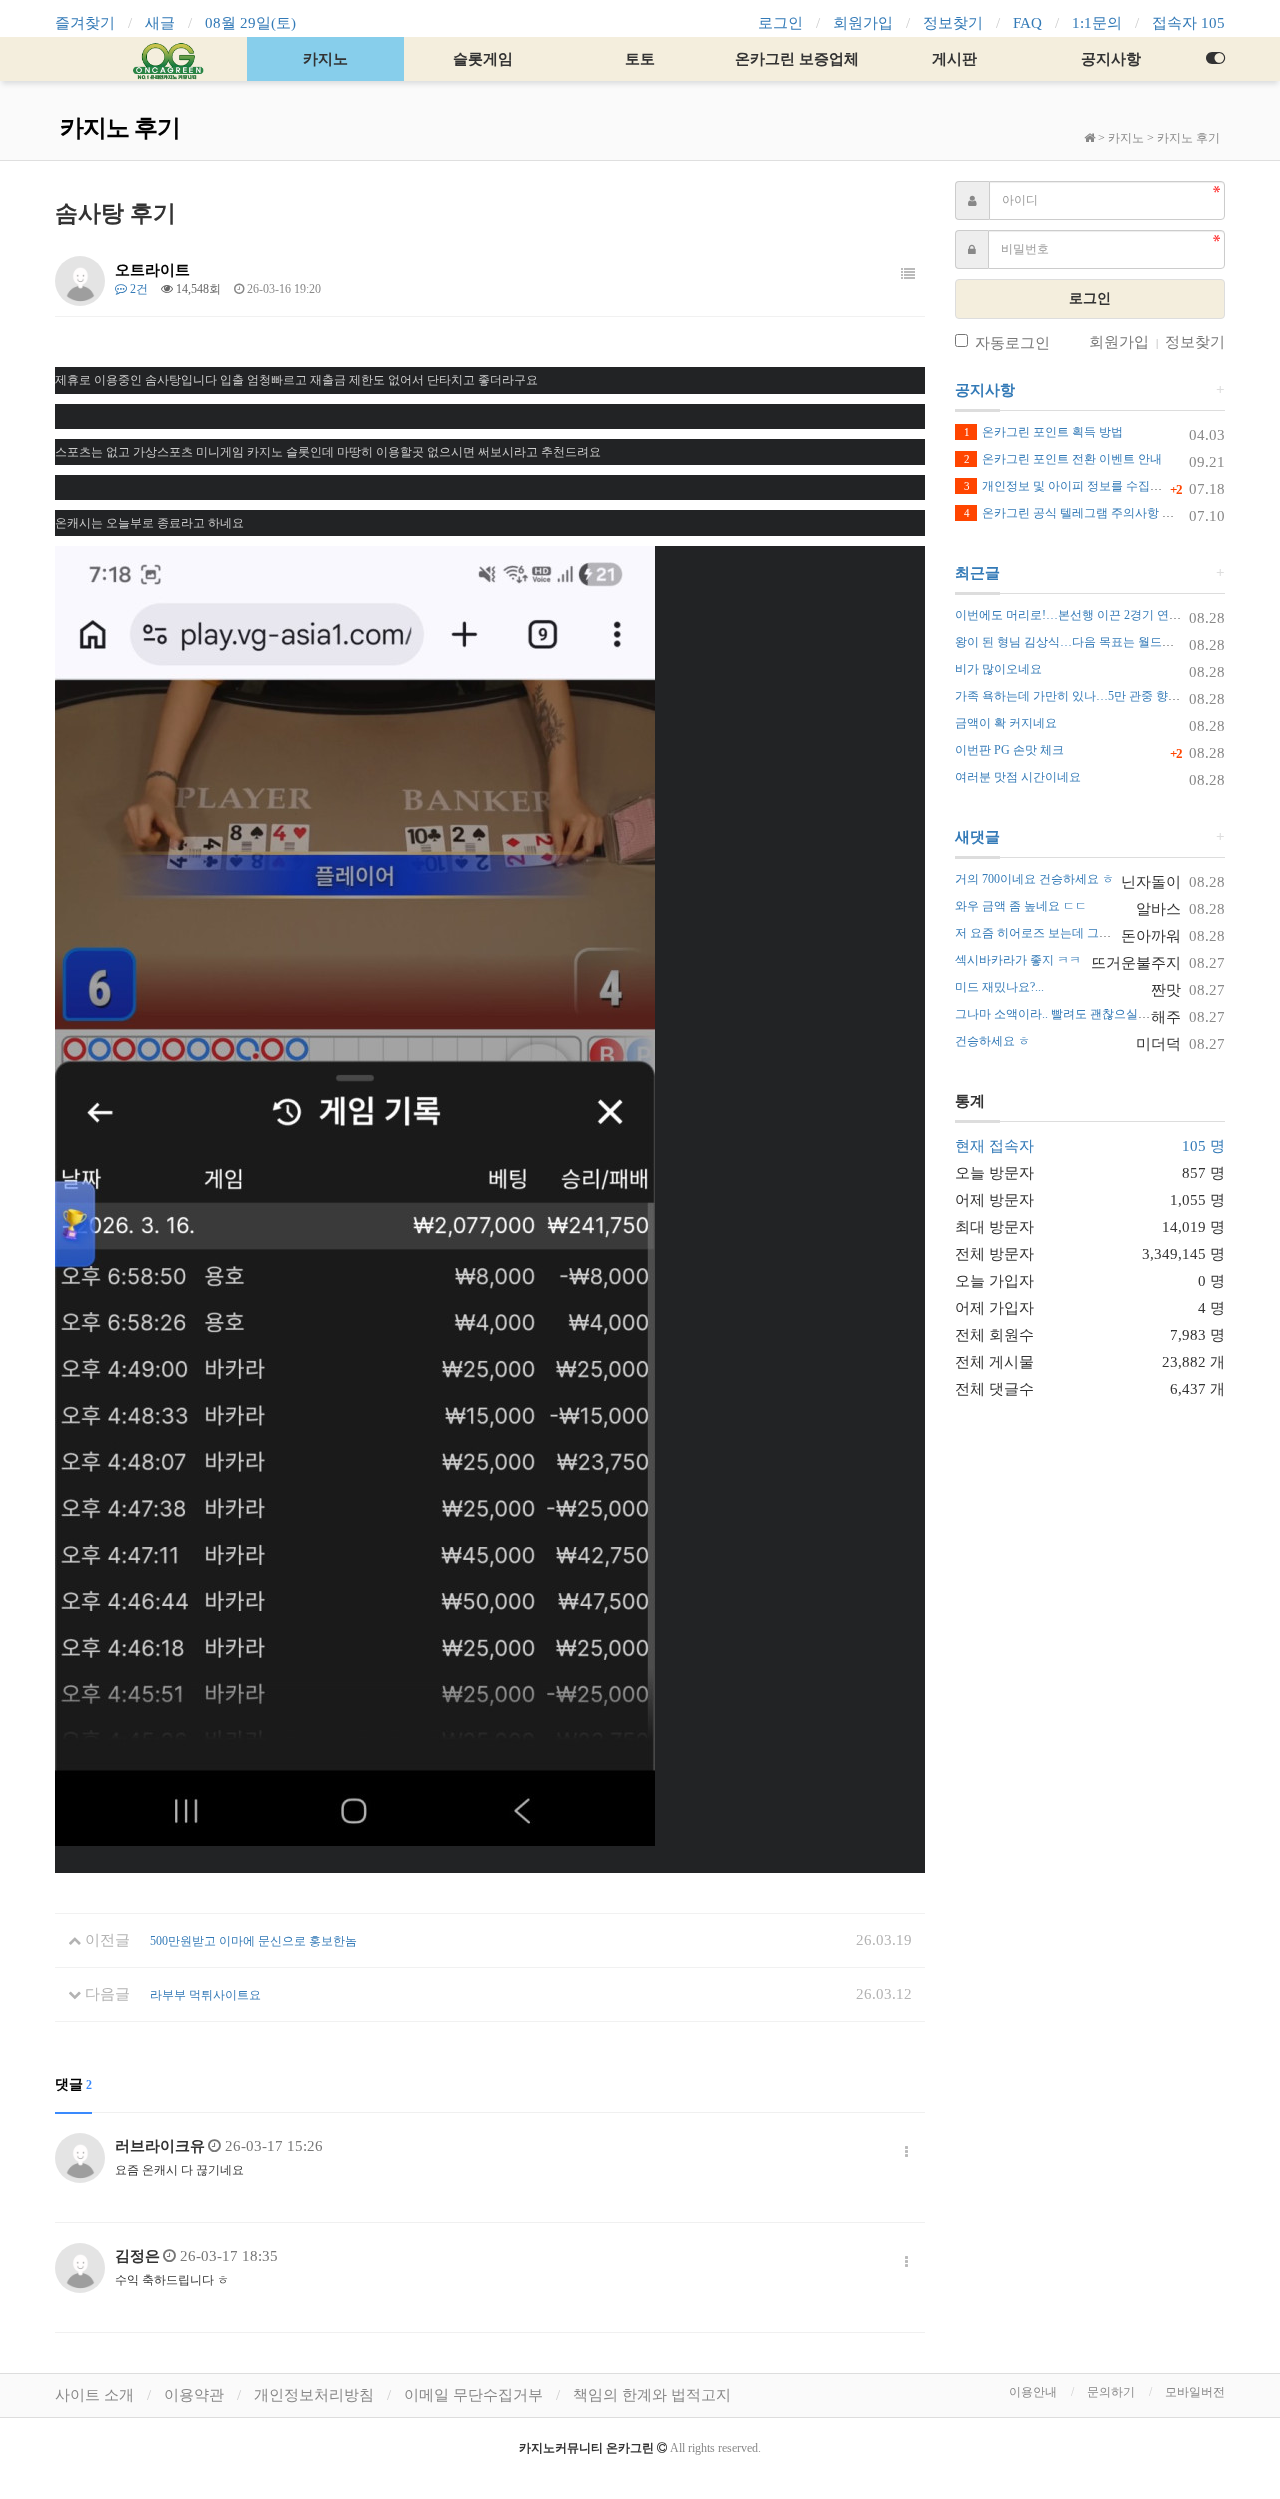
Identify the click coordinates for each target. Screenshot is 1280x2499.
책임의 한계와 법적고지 (652, 2395)
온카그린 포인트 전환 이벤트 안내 (1063, 459)
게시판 (954, 59)
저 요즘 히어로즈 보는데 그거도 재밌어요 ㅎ (1072, 933)
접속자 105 (1188, 23)
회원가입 (863, 23)
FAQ (1027, 23)
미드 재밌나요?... (999, 987)
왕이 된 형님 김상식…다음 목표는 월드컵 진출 (1078, 642)
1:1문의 (1097, 23)
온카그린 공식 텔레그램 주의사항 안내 (1075, 513)
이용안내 (1033, 2392)
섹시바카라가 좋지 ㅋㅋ (1018, 960)
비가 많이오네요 (998, 669)
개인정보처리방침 (314, 2395)
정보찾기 (953, 23)
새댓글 (977, 837)
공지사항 (1111, 59)
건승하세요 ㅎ (992, 1041)
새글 (160, 23)
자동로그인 (1012, 343)
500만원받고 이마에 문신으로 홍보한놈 (253, 1941)
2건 (137, 289)
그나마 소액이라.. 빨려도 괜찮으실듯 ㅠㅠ (1066, 1014)
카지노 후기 (1188, 138)
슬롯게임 (483, 59)
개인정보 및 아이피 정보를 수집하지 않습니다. (1096, 486)
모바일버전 (1195, 2392)
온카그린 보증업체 (797, 59)
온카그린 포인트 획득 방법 (1043, 432)
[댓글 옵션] (906, 2153)
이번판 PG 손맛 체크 (1009, 750)
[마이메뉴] (1215, 59)
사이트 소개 (94, 2395)
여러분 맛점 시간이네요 (1018, 777)
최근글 (977, 573)
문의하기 (1111, 2392)
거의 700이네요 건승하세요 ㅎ (1034, 879)
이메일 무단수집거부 (473, 2395)
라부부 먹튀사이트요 (205, 1995)
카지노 (325, 59)
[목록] (908, 275)
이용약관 (194, 2395)
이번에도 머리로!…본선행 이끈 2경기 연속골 (1074, 615)
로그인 (780, 23)
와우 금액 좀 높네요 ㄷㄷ (1021, 906)
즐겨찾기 (85, 23)
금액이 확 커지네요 (1006, 723)
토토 (640, 59)
